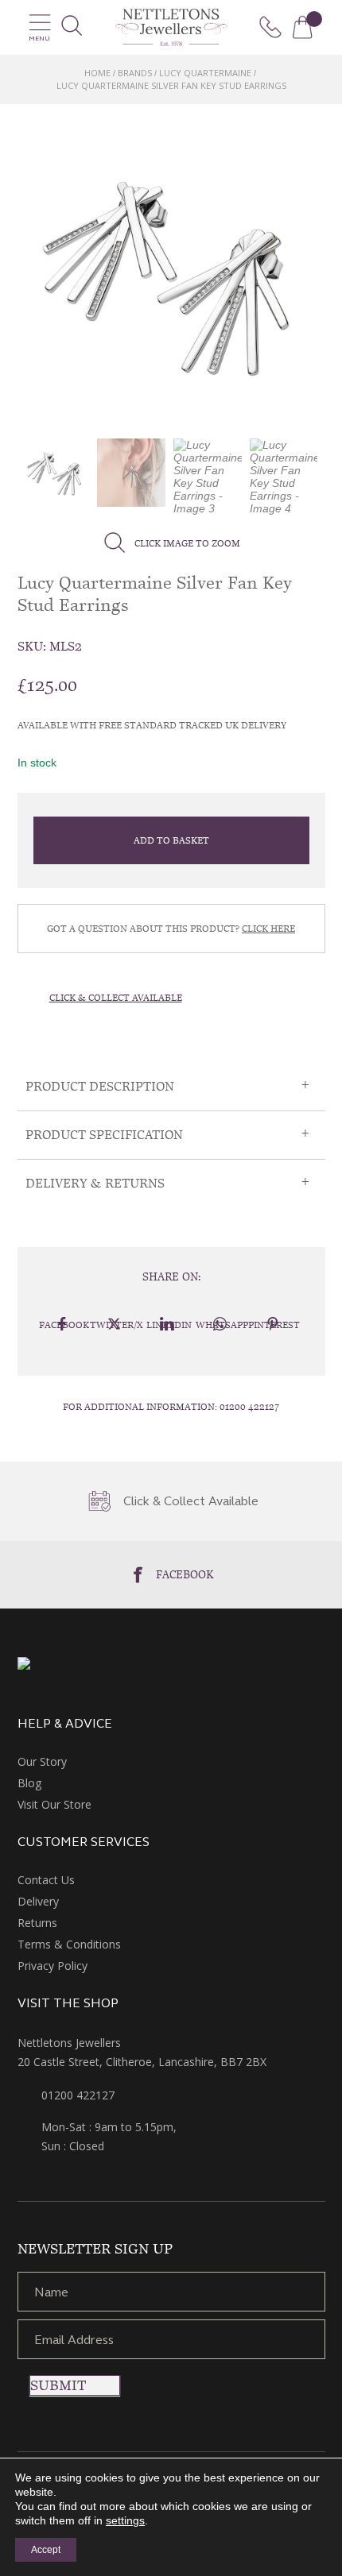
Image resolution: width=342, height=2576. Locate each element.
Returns (37, 1923)
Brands (135, 73)
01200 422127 (250, 1407)
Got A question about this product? (171, 929)
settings (125, 2520)
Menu (39, 39)
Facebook (185, 1574)
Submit (58, 2385)
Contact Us (46, 1880)
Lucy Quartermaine (205, 73)
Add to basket (171, 840)
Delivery (38, 1901)
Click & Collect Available (116, 998)
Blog (29, 1783)
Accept (46, 2550)
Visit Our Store (54, 1804)
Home (97, 73)
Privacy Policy (52, 1966)
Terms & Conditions (69, 1944)
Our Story (42, 1761)
